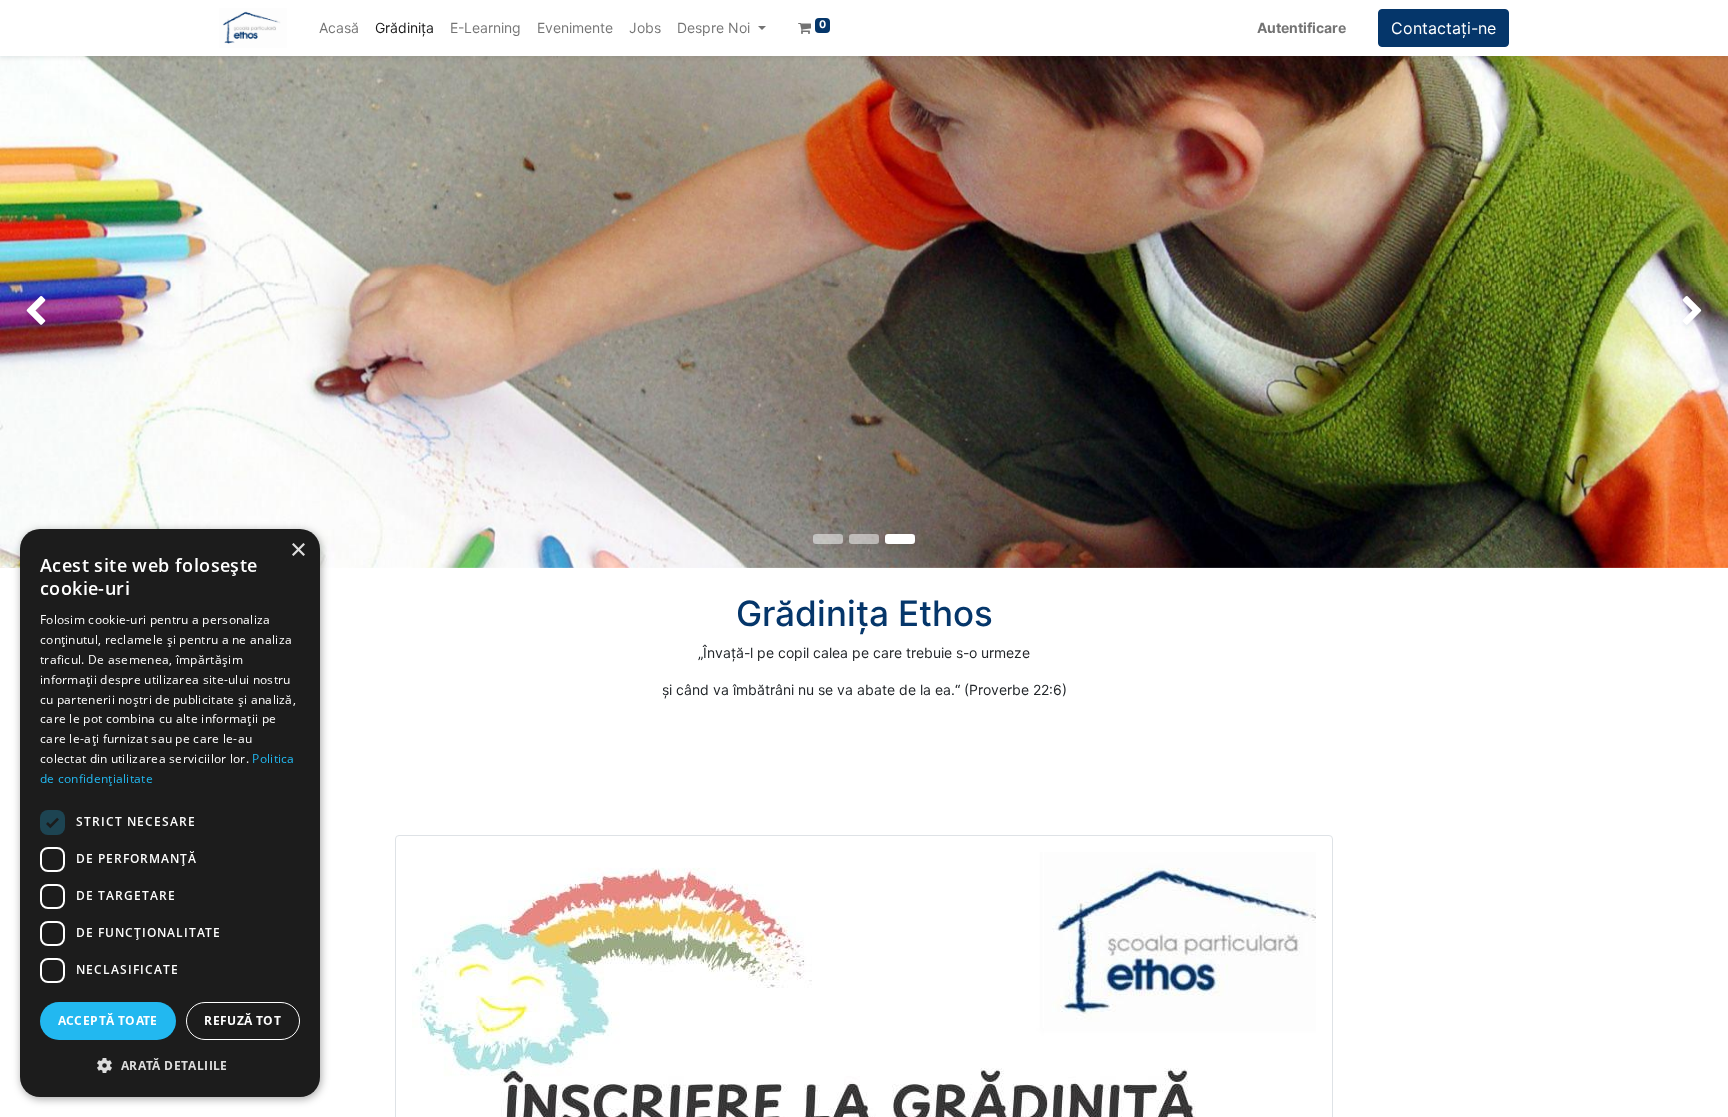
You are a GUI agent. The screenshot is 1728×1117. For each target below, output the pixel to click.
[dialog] (170, 813)
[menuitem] (339, 27)
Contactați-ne (1443, 28)
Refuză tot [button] (242, 1020)
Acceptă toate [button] (108, 1020)
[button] (170, 1065)
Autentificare (1301, 27)
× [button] (297, 550)
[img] (69, 312)
